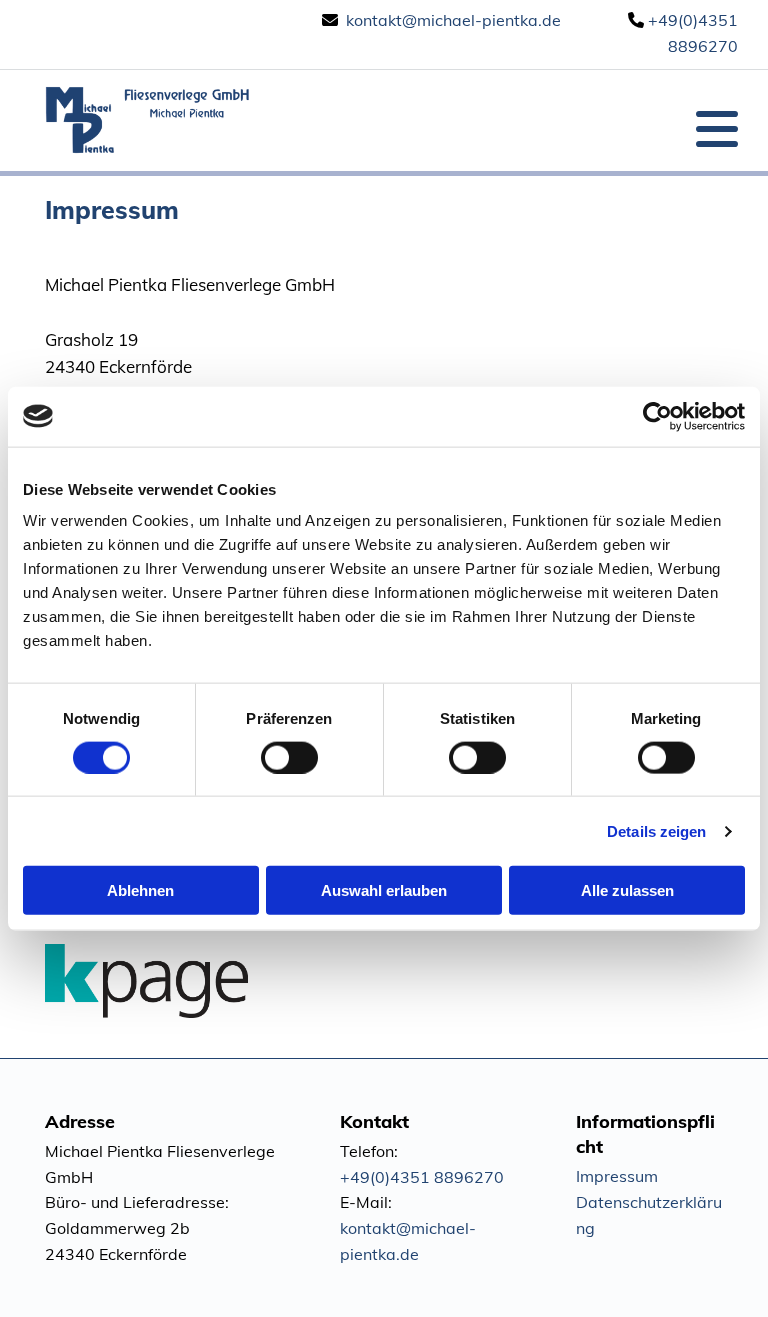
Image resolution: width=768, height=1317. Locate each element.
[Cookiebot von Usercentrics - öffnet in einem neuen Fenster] (657, 416)
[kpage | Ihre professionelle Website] (384, 981)
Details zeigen (656, 830)
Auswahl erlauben (384, 890)
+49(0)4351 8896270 (422, 1177)
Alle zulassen (627, 890)
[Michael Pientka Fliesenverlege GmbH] (148, 120)
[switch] (289, 757)
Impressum (617, 1176)
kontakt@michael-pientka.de (453, 20)
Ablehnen (140, 890)
